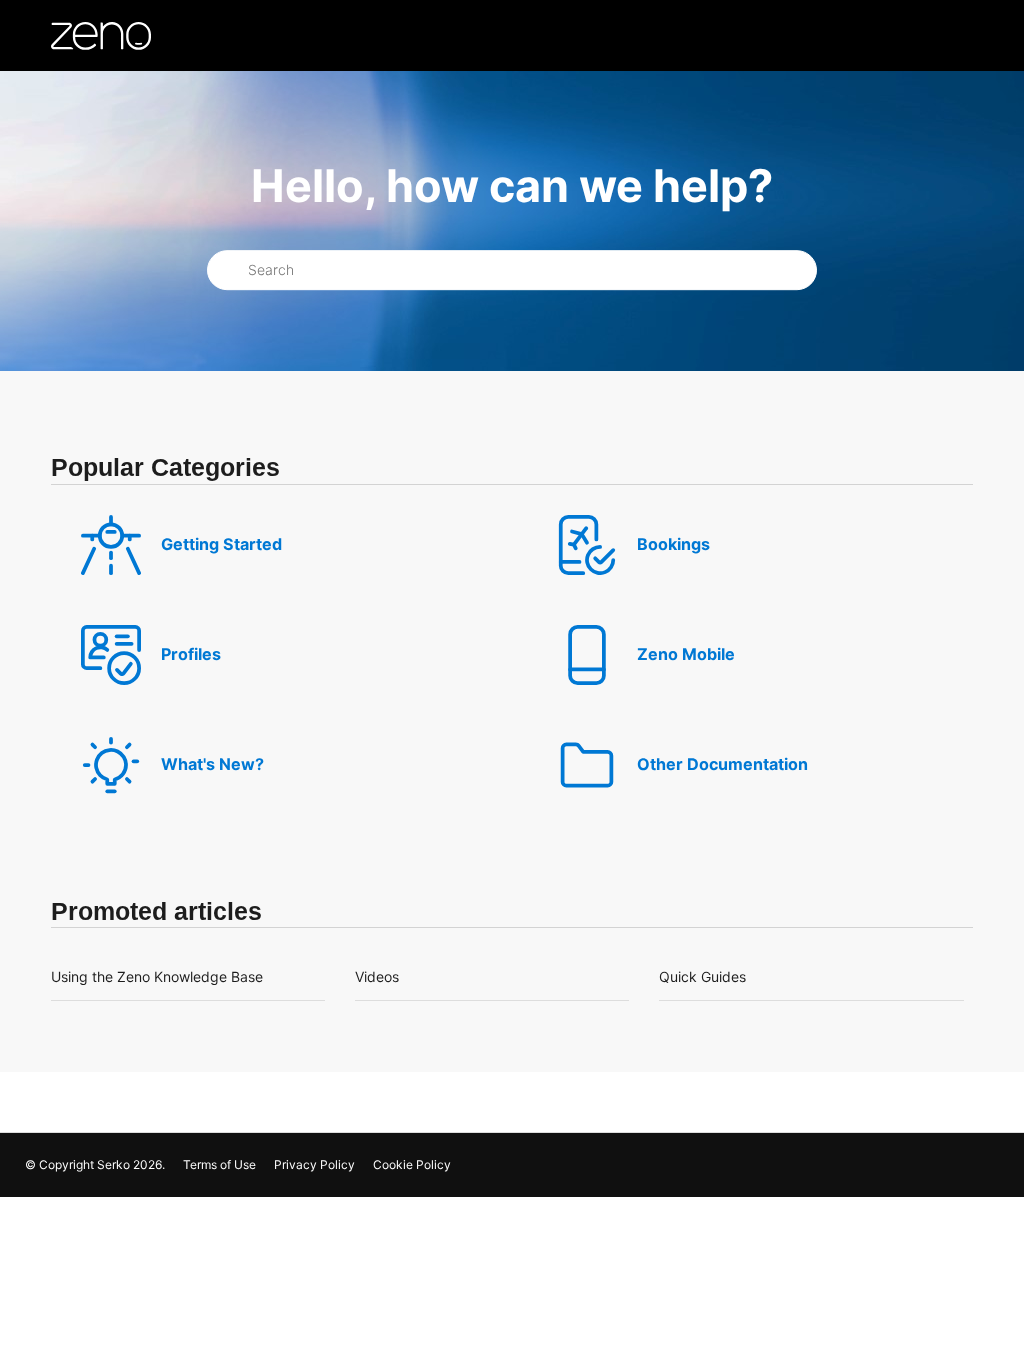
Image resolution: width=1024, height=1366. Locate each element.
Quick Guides (702, 976)
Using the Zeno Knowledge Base (157, 976)
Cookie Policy (412, 1164)
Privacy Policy (314, 1164)
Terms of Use (219, 1164)
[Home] (101, 36)
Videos (377, 976)
